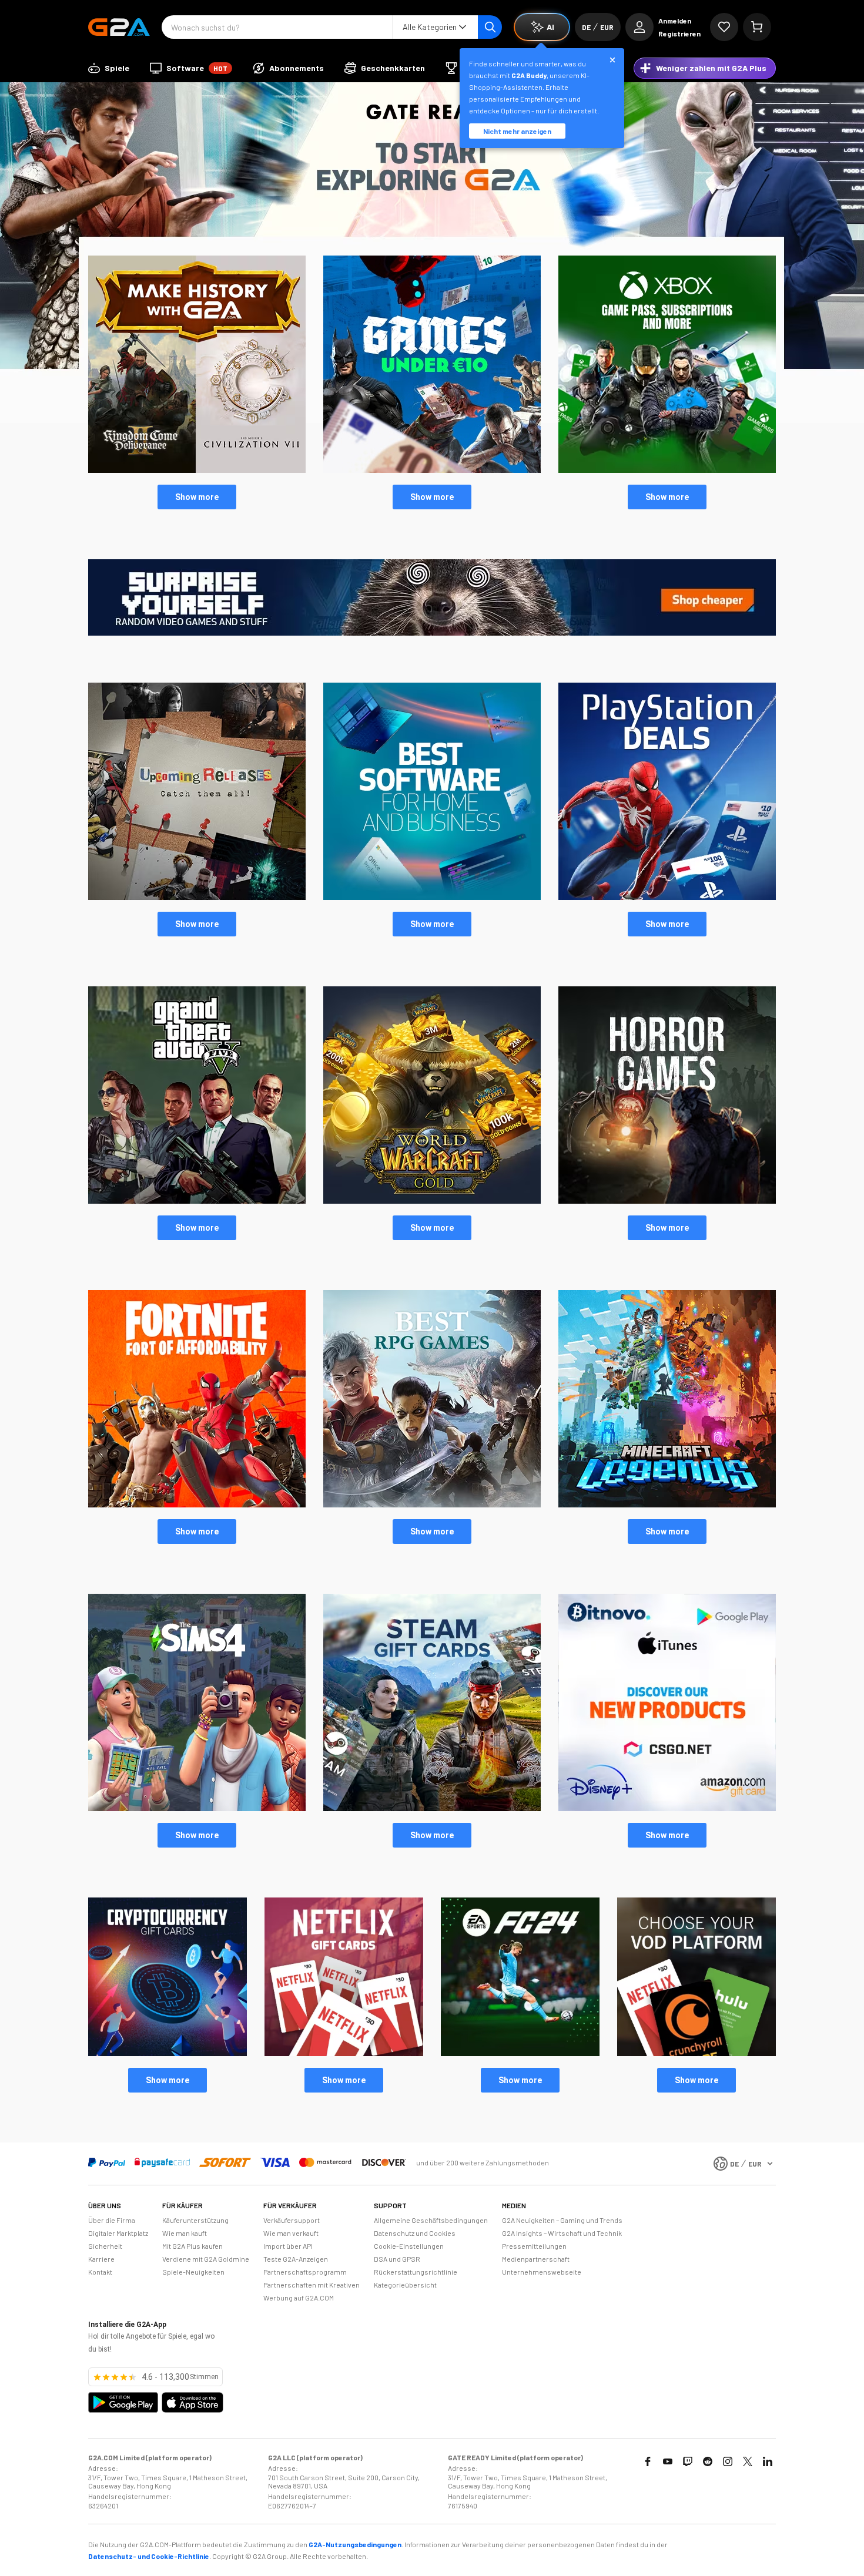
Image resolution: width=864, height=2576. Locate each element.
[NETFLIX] (344, 2053)
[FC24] (520, 2053)
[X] (748, 2461)
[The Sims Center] (197, 1808)
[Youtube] (668, 2461)
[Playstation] (667, 897)
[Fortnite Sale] (197, 1504)
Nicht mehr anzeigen (517, 131)
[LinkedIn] (768, 2461)
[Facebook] (648, 2461)
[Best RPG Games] (432, 1504)
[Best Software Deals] (432, 897)
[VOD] (696, 2053)
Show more (197, 497)
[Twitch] (688, 2461)
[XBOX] (667, 470)
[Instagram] (728, 2461)
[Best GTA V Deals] (197, 1201)
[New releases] (197, 470)
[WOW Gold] (432, 1201)
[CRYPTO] (168, 2053)
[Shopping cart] (757, 27)
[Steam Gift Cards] (432, 1808)
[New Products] (667, 1808)
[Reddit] (708, 2461)
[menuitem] (109, 68)
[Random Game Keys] (432, 633)
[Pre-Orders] (197, 897)
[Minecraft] (667, 1504)
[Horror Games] (667, 1201)
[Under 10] (432, 470)
